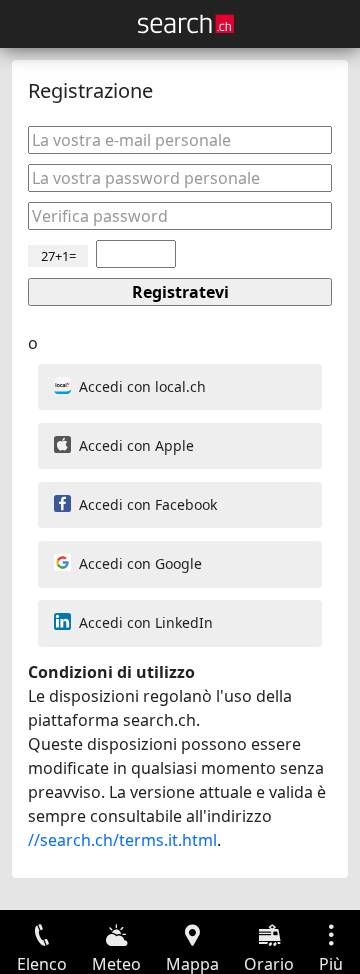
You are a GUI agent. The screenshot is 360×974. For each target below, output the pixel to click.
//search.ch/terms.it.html (122, 840)
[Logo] (186, 24)
